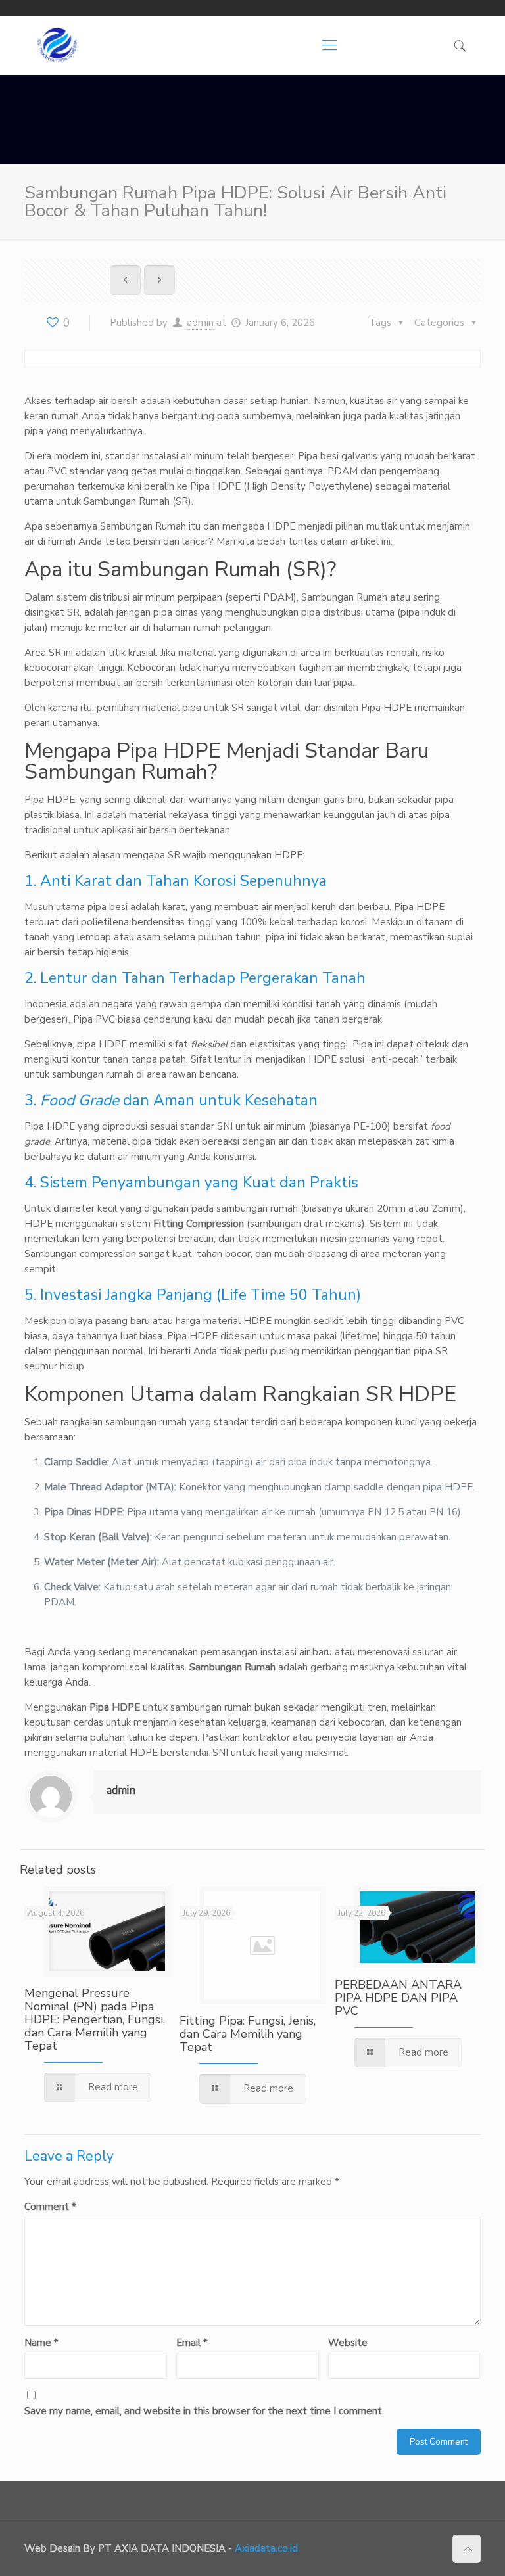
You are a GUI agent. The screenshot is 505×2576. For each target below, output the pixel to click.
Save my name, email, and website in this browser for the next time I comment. (204, 2411)
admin (200, 323)
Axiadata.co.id (266, 2548)
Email (192, 2343)
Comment (50, 2207)
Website (348, 2343)
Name (41, 2343)
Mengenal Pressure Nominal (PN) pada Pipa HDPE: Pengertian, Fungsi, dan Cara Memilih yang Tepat (95, 2019)
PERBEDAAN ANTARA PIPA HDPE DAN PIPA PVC (398, 1998)
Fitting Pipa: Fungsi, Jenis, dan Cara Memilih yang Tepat (248, 2034)
